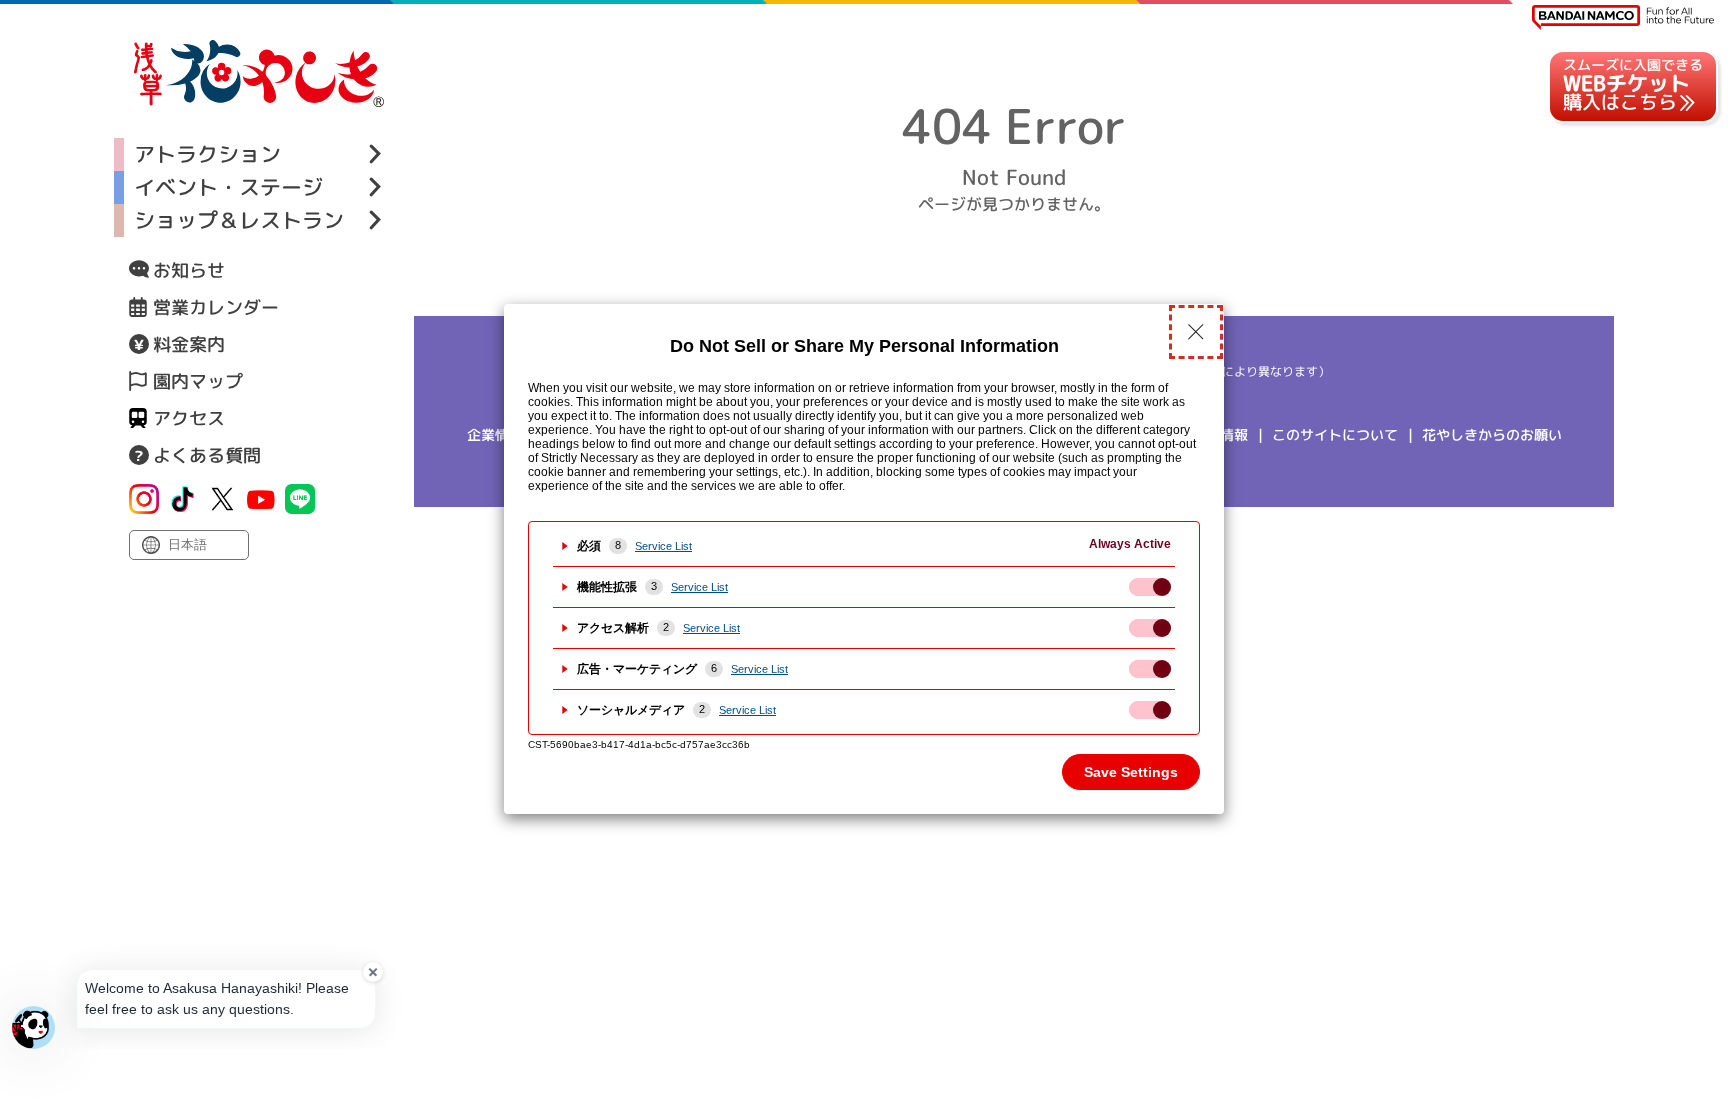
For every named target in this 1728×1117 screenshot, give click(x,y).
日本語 (187, 544)
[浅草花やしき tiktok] (183, 499)
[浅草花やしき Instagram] (144, 499)
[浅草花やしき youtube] (261, 499)
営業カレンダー (216, 307)
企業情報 (495, 434)
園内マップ (198, 381)
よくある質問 (207, 455)
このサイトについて (1335, 434)
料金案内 (189, 344)
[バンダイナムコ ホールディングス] (1623, 17)
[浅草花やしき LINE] (300, 499)
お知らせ (189, 270)
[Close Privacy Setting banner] (1196, 332)
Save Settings (1131, 772)
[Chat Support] (33, 1027)
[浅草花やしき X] (222, 499)
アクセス (189, 418)
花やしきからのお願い (1492, 434)
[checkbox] (1150, 587)
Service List (663, 546)
